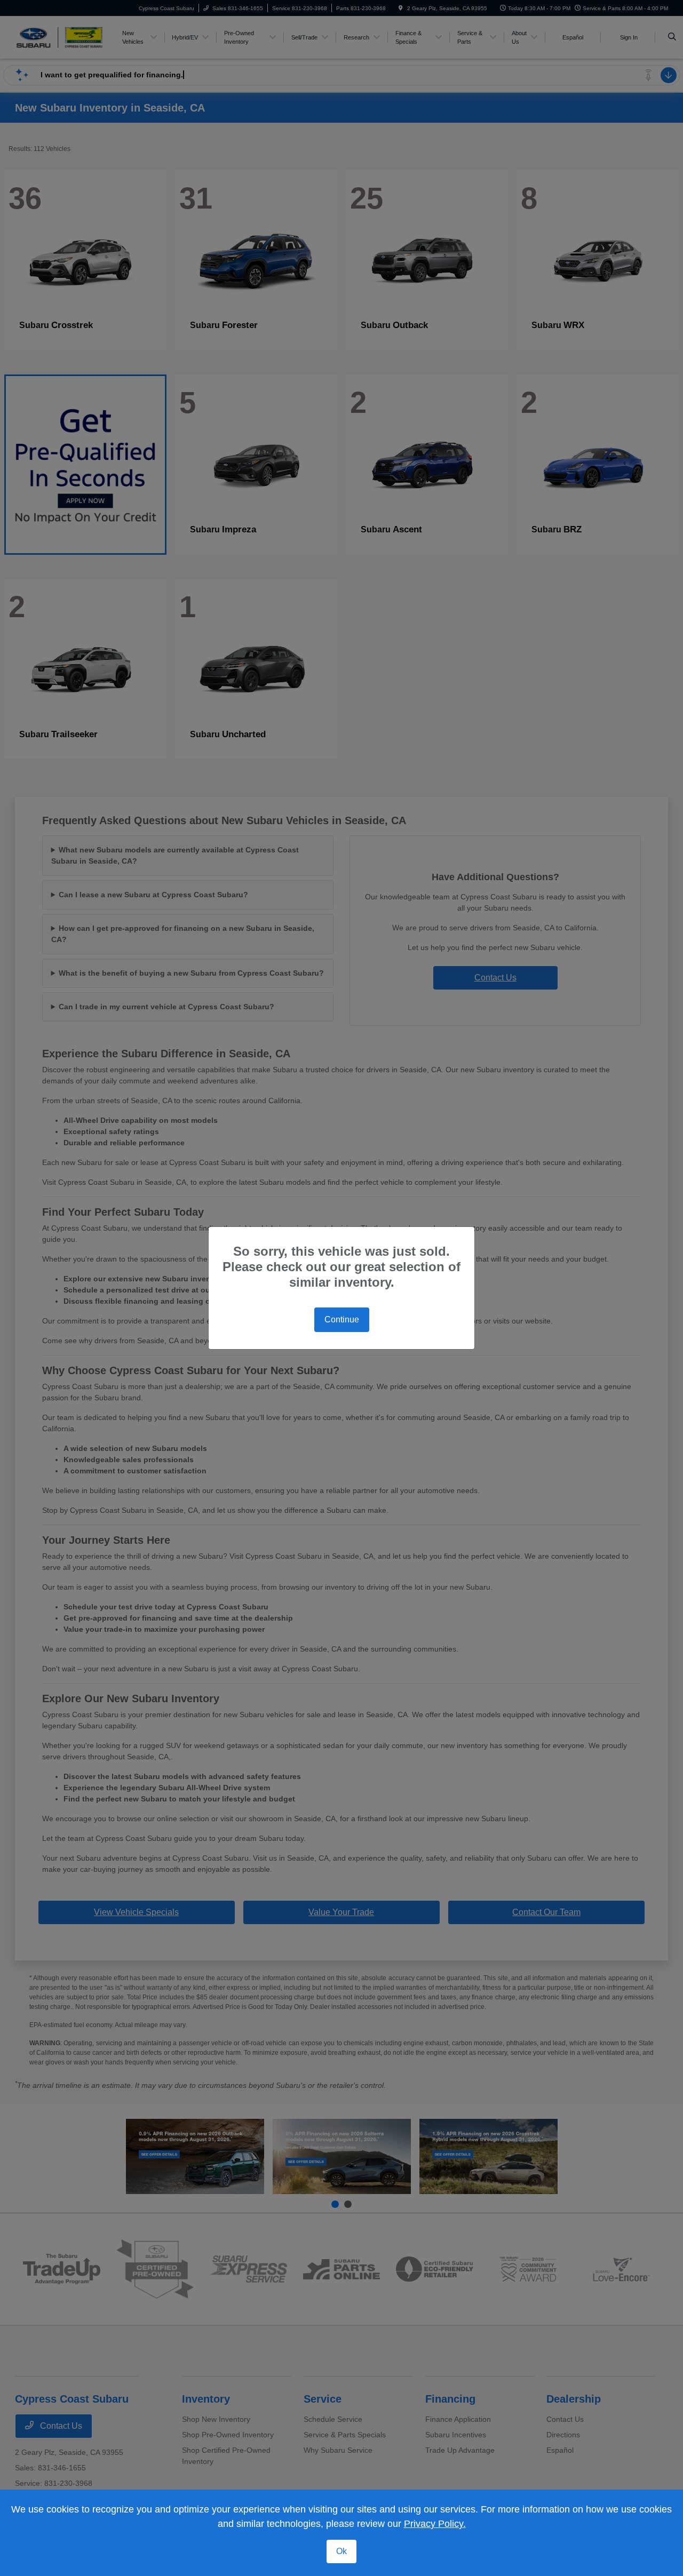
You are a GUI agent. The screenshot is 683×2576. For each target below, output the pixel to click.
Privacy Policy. (435, 2524)
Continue (342, 1319)
